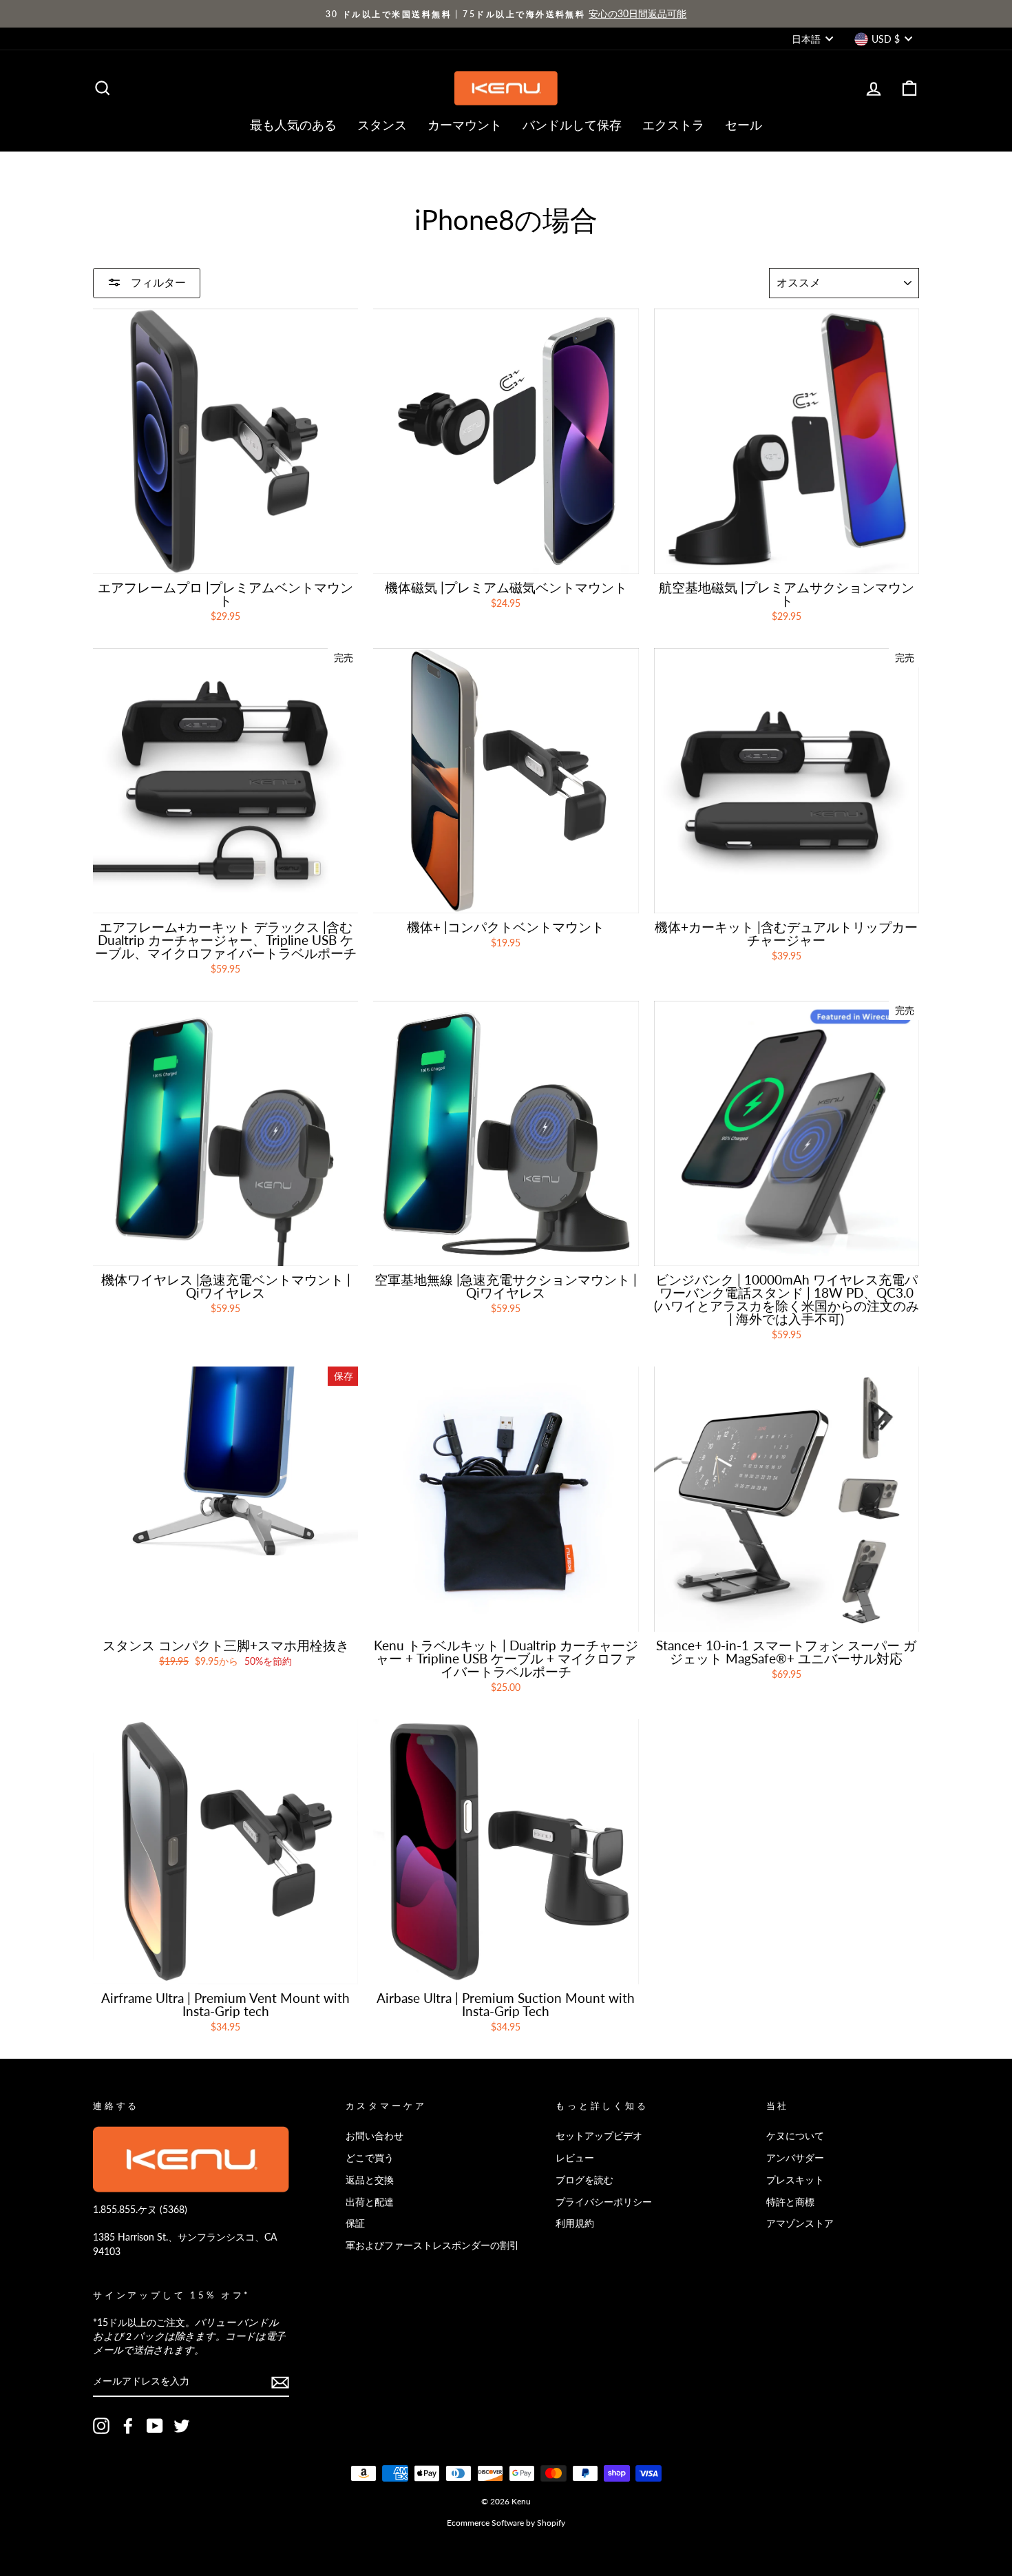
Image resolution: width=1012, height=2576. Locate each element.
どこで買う (370, 2158)
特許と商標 (790, 2202)
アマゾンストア (800, 2223)
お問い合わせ (375, 2136)
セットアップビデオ (599, 2136)
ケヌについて (795, 2136)
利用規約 (575, 2223)
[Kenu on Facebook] (128, 2426)
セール (744, 125)
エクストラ (673, 125)
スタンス (382, 125)
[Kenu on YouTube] (155, 2426)
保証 (355, 2223)
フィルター (157, 282)
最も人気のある (293, 125)
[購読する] (280, 2382)
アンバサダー (795, 2158)
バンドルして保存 (572, 125)
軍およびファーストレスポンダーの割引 (432, 2245)
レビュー (575, 2158)
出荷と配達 (370, 2202)
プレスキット (795, 2180)
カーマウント (465, 125)
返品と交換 (370, 2180)
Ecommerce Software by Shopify (506, 2523)
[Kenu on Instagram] (101, 2426)
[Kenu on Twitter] (182, 2426)
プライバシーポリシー (604, 2202)
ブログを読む (584, 2180)
